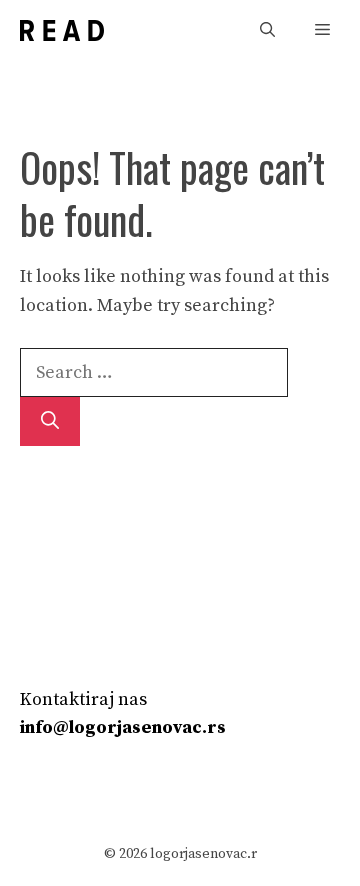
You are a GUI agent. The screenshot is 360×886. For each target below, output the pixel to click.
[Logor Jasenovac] (62, 30)
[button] (267, 30)
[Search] (50, 421)
